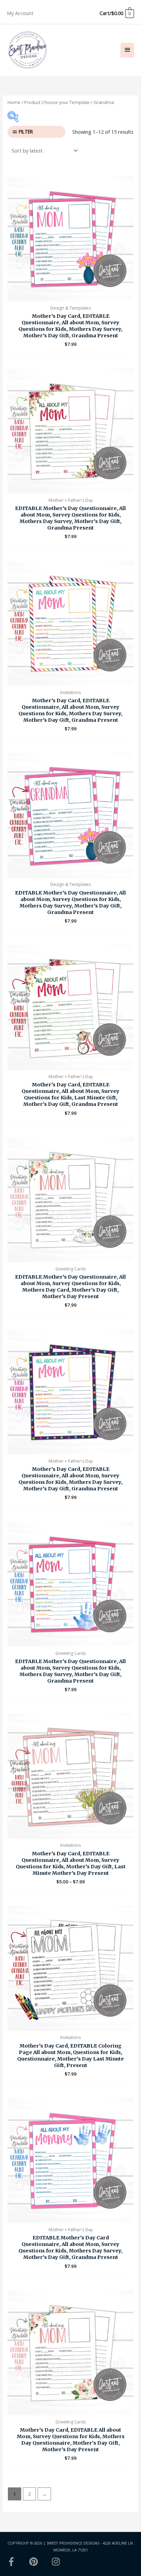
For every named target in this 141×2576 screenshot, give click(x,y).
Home (14, 102)
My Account (20, 13)
